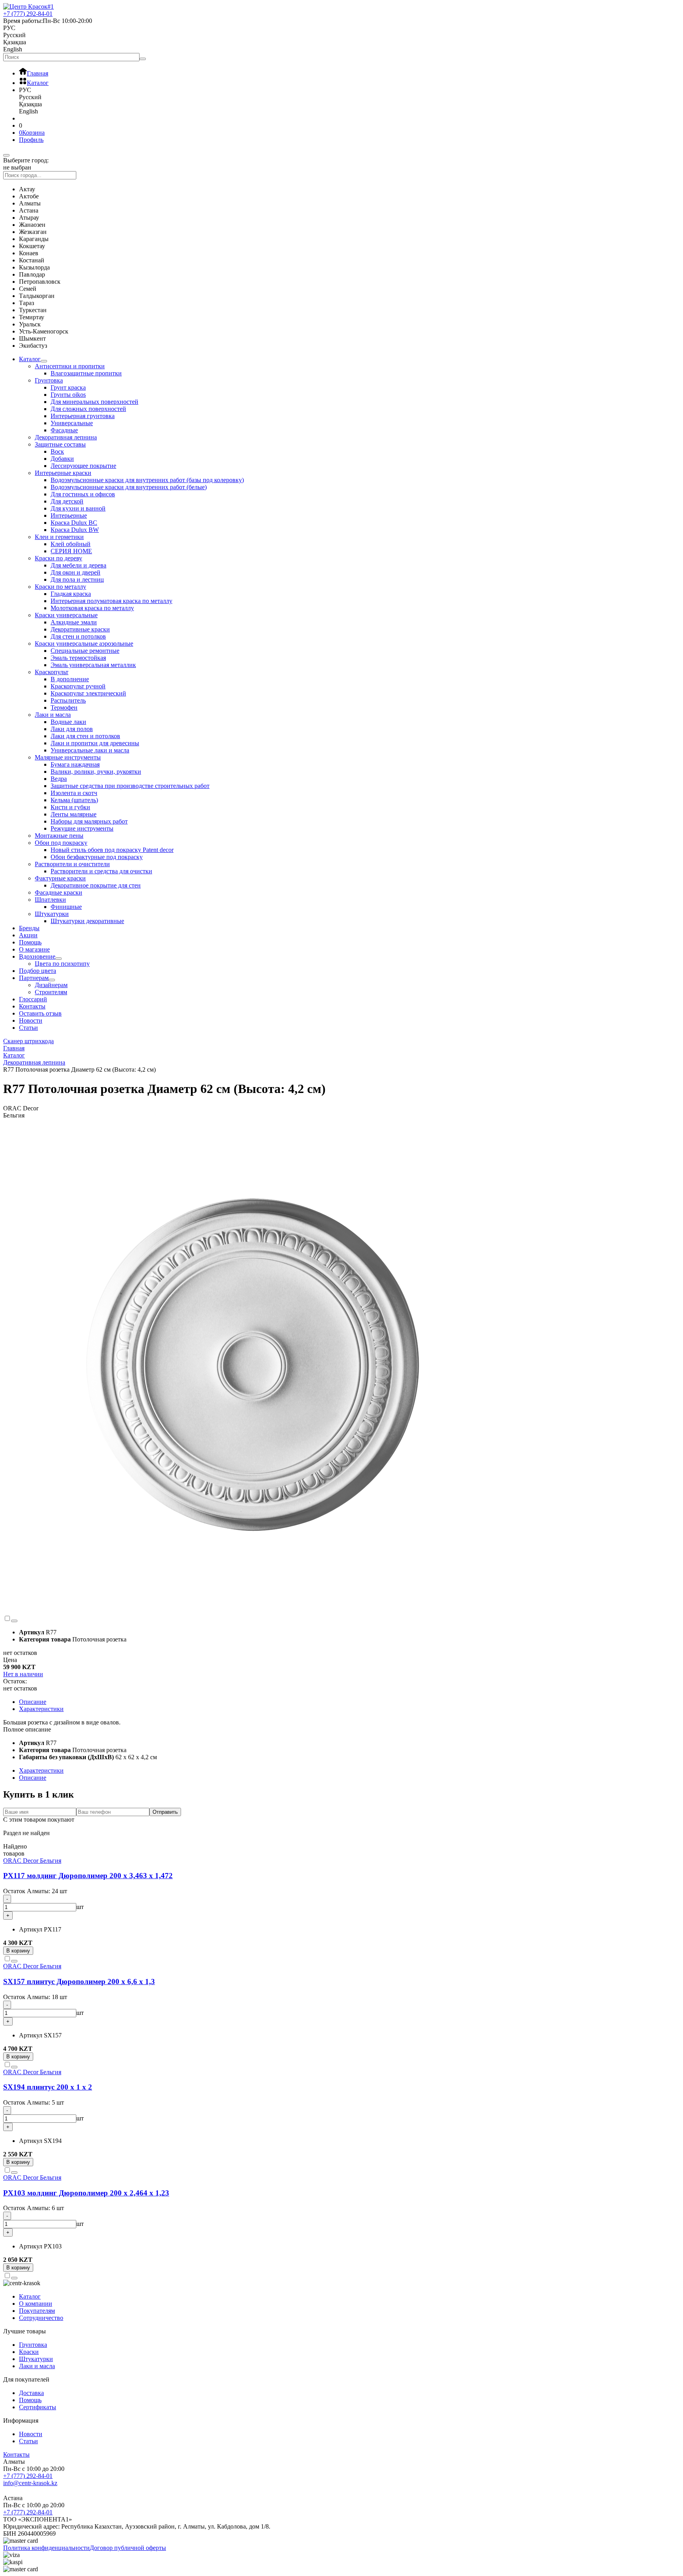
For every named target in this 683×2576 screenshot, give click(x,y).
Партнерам (34, 978)
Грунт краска (68, 387)
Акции (28, 935)
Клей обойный (71, 544)
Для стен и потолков (78, 636)
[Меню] (6, 155)
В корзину (18, 1951)
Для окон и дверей (75, 572)
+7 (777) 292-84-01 (28, 2476)
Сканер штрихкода (28, 1041)
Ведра (59, 779)
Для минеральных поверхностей (94, 402)
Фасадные (64, 430)
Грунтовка (49, 380)
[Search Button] (143, 59)
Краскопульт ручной (78, 686)
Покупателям (37, 2311)
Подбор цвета (38, 971)
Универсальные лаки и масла (90, 750)
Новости (31, 1020)
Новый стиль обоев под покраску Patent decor (112, 850)
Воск (57, 451)
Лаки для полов (72, 729)
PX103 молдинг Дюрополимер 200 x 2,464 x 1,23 (86, 2193)
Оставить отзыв (40, 1013)
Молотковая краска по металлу (92, 608)
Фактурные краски (60, 878)
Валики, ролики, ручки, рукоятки (96, 772)
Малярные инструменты (68, 757)
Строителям (51, 992)
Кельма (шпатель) (74, 800)
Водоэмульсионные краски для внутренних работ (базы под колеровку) (147, 480)
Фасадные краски (58, 892)
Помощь (30, 942)
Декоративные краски (80, 629)
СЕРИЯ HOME (71, 551)
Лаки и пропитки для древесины (95, 743)
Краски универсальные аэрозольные (84, 644)
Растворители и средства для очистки (101, 871)
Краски (29, 2352)
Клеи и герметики (59, 537)
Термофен (64, 708)
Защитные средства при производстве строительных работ (130, 786)
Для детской (67, 501)
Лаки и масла (53, 715)
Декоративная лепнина (66, 437)
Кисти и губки (70, 807)
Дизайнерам (51, 985)
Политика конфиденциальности (46, 2548)
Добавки (62, 459)
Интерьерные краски (63, 473)
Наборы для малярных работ (89, 821)
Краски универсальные (66, 615)
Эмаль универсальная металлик (93, 665)
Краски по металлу (60, 587)
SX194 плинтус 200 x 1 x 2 (48, 2087)
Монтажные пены (59, 836)
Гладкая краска (71, 594)
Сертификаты (38, 2407)
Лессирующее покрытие (83, 466)
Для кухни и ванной (78, 508)
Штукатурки (52, 914)
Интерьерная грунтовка (83, 416)
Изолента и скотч (74, 793)
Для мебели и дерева (78, 565)
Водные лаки (68, 722)
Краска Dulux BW (75, 530)
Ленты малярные (74, 814)
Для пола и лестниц (77, 579)
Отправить (165, 1812)
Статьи (28, 1028)
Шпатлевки (50, 900)
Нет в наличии (23, 1674)
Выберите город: (26, 160)
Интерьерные (69, 515)
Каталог (30, 359)
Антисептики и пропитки (70, 366)
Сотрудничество (41, 2318)
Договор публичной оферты (128, 2548)
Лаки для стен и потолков (85, 736)
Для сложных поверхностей (88, 409)
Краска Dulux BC (74, 523)
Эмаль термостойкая (78, 658)
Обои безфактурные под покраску (97, 857)
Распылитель (68, 700)
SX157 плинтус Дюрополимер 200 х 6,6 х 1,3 (79, 1981)
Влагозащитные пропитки (86, 373)
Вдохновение (37, 956)
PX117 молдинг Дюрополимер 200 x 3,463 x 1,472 (88, 1876)
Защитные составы (60, 444)
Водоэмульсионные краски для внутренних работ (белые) (129, 487)
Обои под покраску (61, 843)
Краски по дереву (58, 558)
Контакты (32, 1006)
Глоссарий (33, 999)
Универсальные (72, 423)
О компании (36, 2304)
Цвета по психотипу (62, 964)
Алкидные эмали (74, 622)
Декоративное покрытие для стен (96, 885)
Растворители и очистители (72, 864)
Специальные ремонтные (85, 651)
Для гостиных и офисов (83, 494)
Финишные (66, 907)
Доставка (31, 2393)
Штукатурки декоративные (87, 921)
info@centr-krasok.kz (30, 2483)
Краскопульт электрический (88, 693)
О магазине (34, 949)
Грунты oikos (68, 395)
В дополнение (70, 679)
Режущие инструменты (82, 828)
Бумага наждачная (75, 764)
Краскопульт (52, 672)
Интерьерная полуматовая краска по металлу (111, 601)
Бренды (29, 928)
